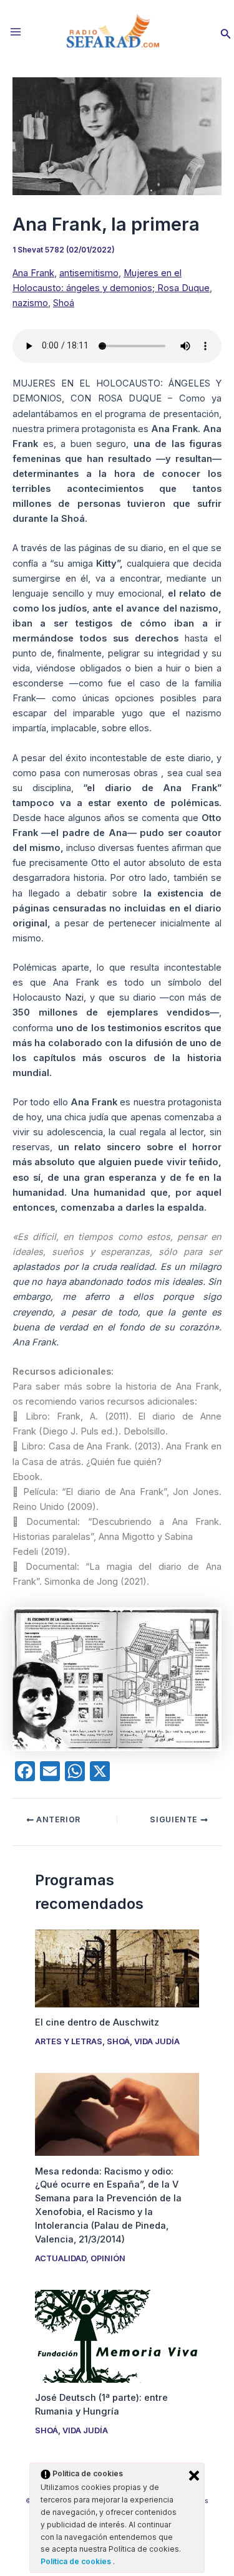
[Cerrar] (194, 2476)
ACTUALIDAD (61, 2258)
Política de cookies (77, 2561)
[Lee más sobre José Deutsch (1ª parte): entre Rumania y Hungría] (117, 2335)
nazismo (30, 303)
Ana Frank (33, 273)
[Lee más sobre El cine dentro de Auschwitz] (117, 1968)
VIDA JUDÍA (157, 2041)
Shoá (64, 303)
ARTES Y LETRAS (69, 2041)
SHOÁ (118, 2041)
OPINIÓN (108, 2258)
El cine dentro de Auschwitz (97, 2022)
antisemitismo (89, 273)
